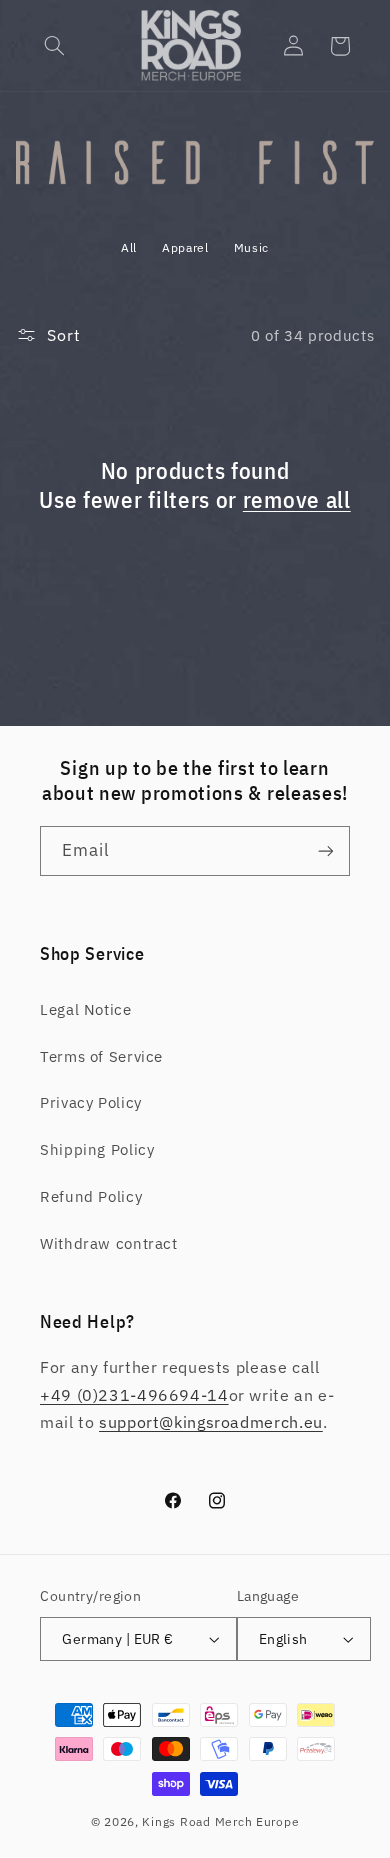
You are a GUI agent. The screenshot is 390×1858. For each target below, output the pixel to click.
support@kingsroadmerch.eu (211, 1422)
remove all (297, 499)
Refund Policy (91, 1196)
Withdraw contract (109, 1243)
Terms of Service (101, 1056)
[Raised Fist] (195, 182)
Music (251, 247)
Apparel (185, 247)
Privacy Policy (91, 1102)
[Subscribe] (326, 850)
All (129, 247)
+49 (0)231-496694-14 (134, 1395)
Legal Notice (86, 1009)
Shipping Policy (97, 1149)
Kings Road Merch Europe (220, 1821)
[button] (55, 46)
